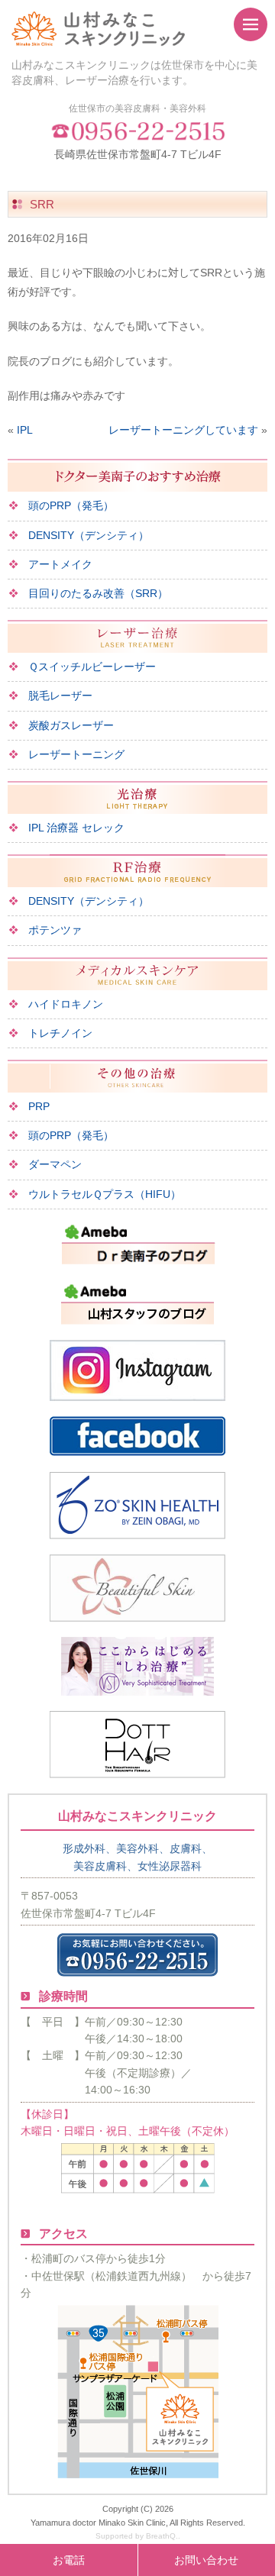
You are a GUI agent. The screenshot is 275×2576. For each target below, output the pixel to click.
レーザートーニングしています (183, 430)
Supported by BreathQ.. (138, 2536)
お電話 (69, 2560)
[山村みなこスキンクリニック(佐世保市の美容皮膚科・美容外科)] (111, 29)
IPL (25, 430)
